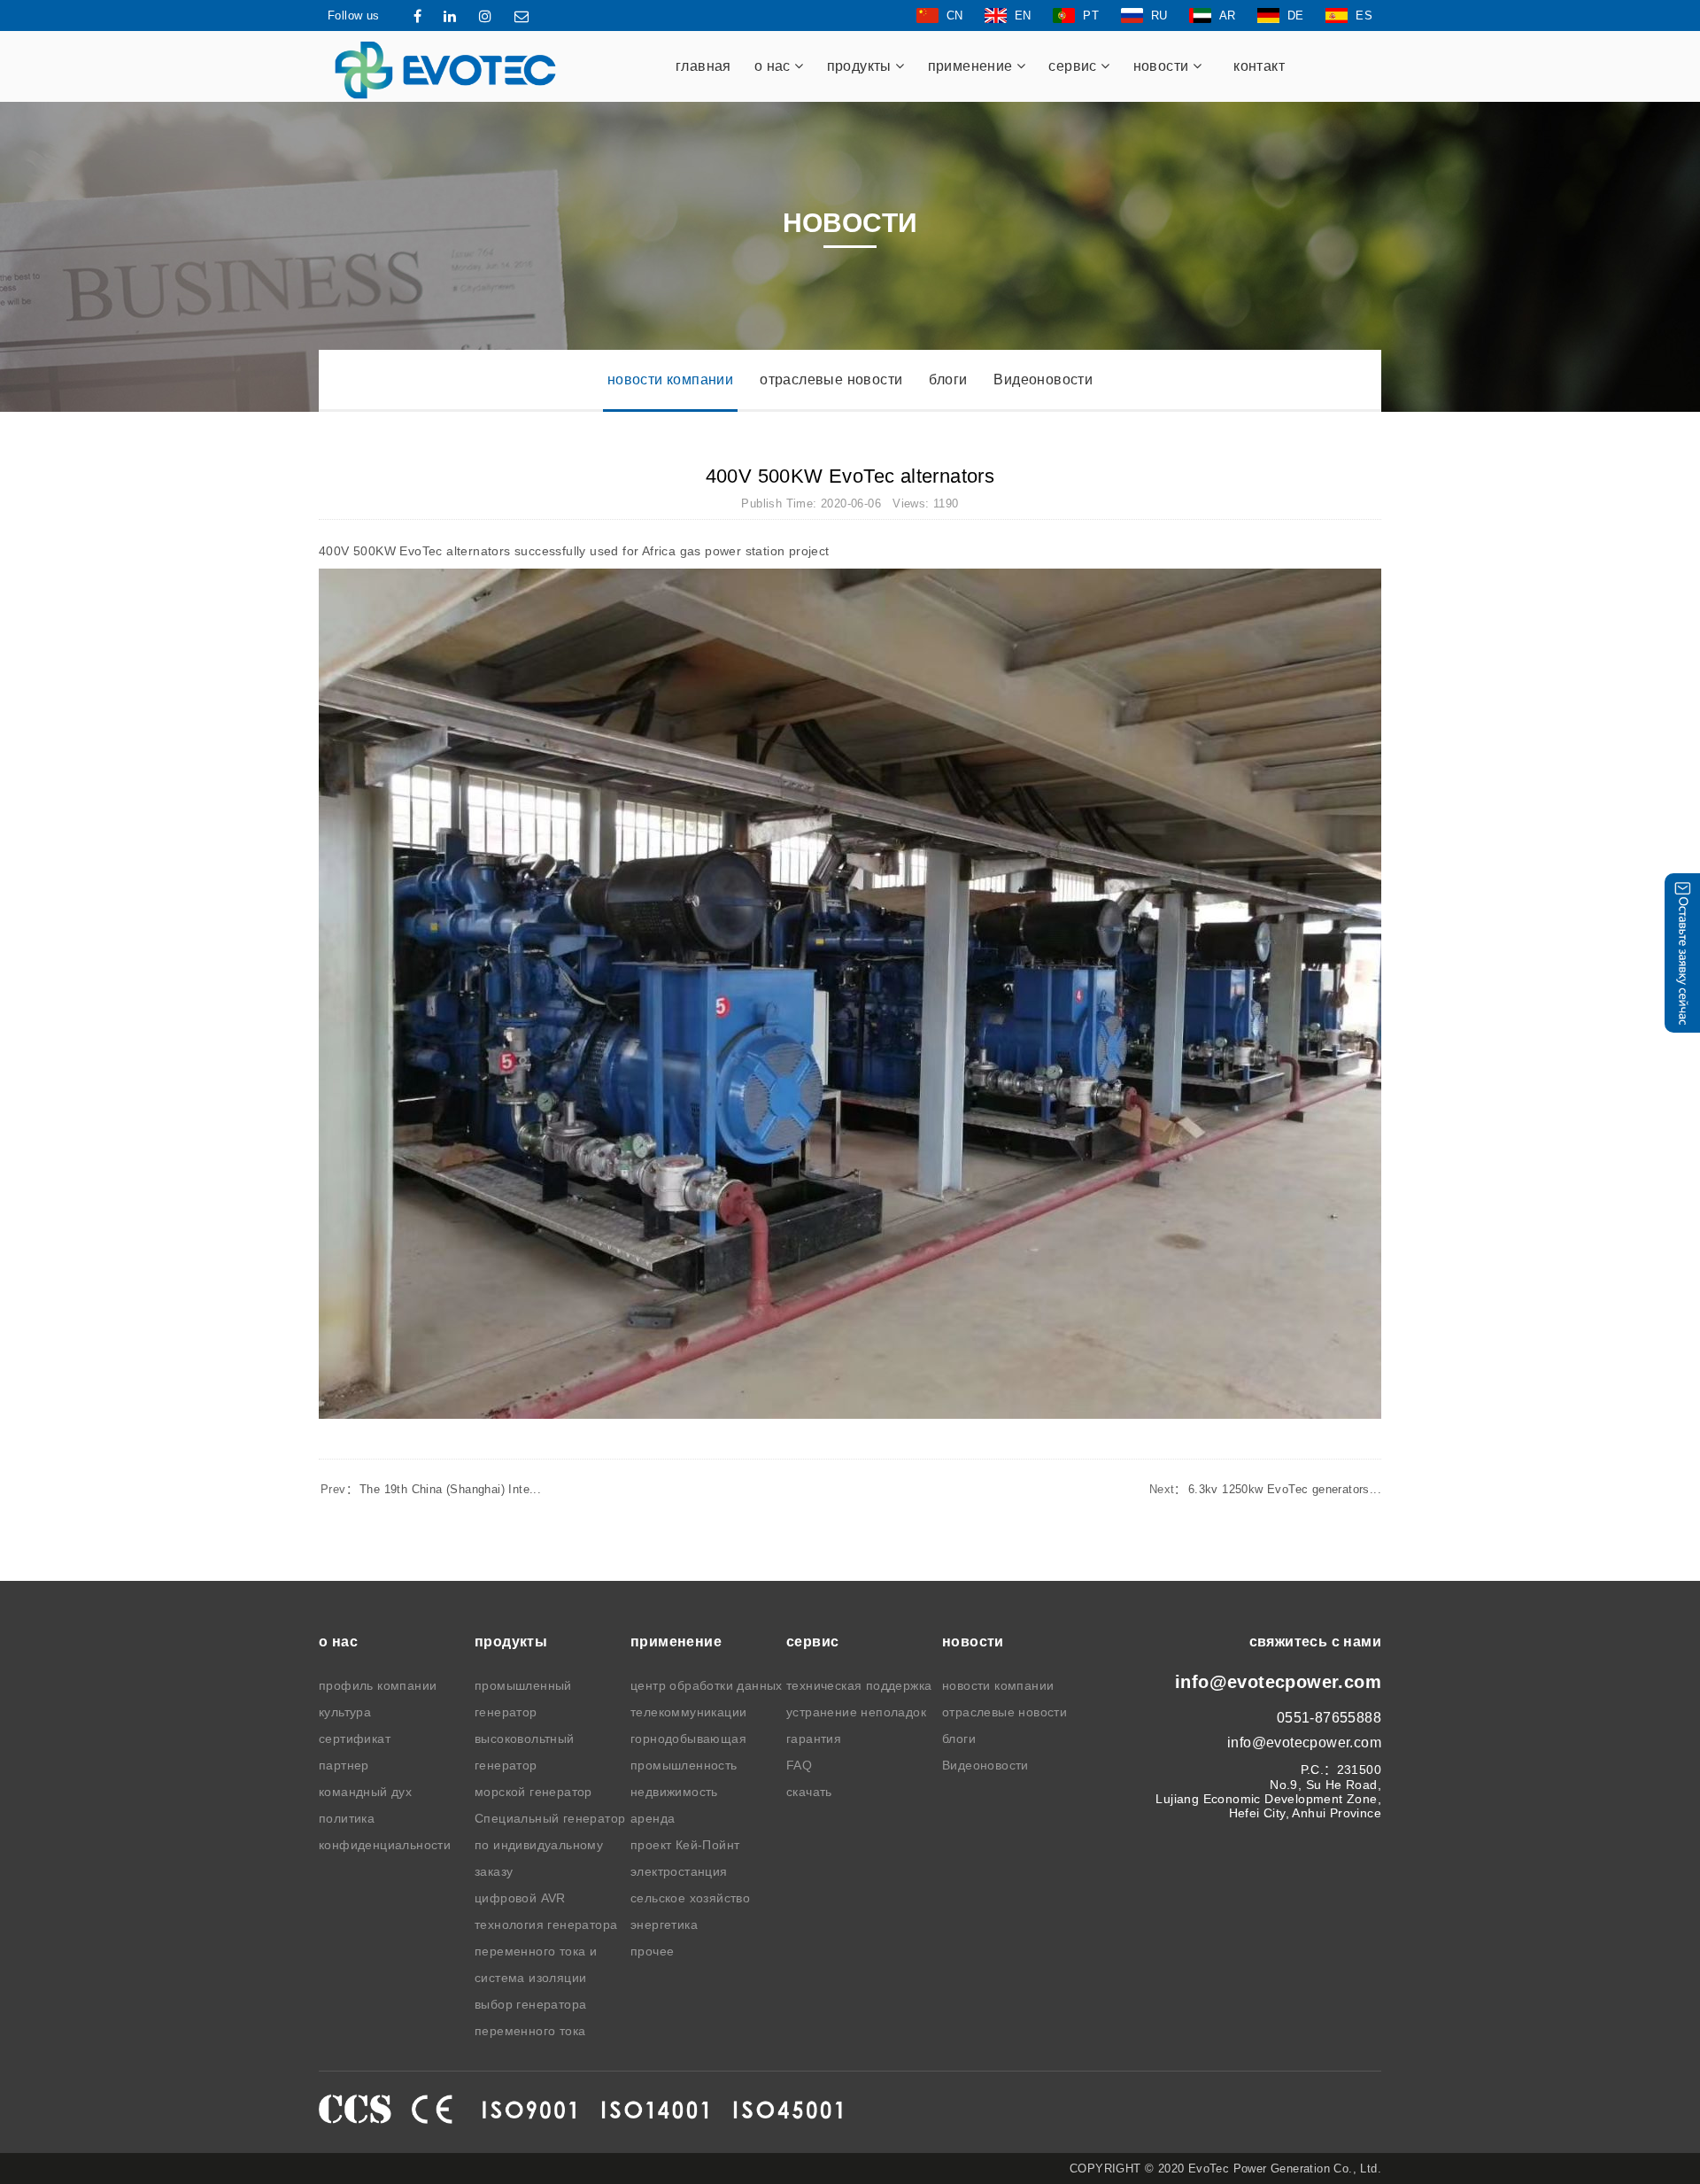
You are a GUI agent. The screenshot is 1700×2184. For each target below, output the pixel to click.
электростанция (679, 1871)
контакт (1259, 66)
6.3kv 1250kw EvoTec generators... (1265, 1489)
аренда (653, 1818)
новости (1163, 66)
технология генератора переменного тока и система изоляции (546, 1951)
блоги (948, 379)
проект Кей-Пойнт (685, 1845)
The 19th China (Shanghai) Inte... (431, 1489)
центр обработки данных (707, 1685)
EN (1023, 15)
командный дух (365, 1792)
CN (955, 15)
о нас (774, 66)
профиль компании (378, 1685)
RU (1159, 15)
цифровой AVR (520, 1898)
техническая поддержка (859, 1685)
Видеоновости (1043, 379)
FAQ (799, 1765)
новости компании (670, 379)
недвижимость (674, 1792)
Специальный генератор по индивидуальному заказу (550, 1845)
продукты (862, 66)
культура (345, 1712)
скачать (809, 1792)
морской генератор (533, 1792)
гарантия (814, 1739)
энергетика (664, 1925)
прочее (652, 1951)
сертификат (355, 1739)
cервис (1074, 66)
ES (1364, 15)
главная (703, 66)
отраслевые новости (831, 379)
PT (1091, 15)
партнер (344, 1765)
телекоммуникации (688, 1712)
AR (1228, 15)
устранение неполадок (856, 1712)
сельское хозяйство (690, 1898)
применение (972, 66)
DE (1296, 15)
